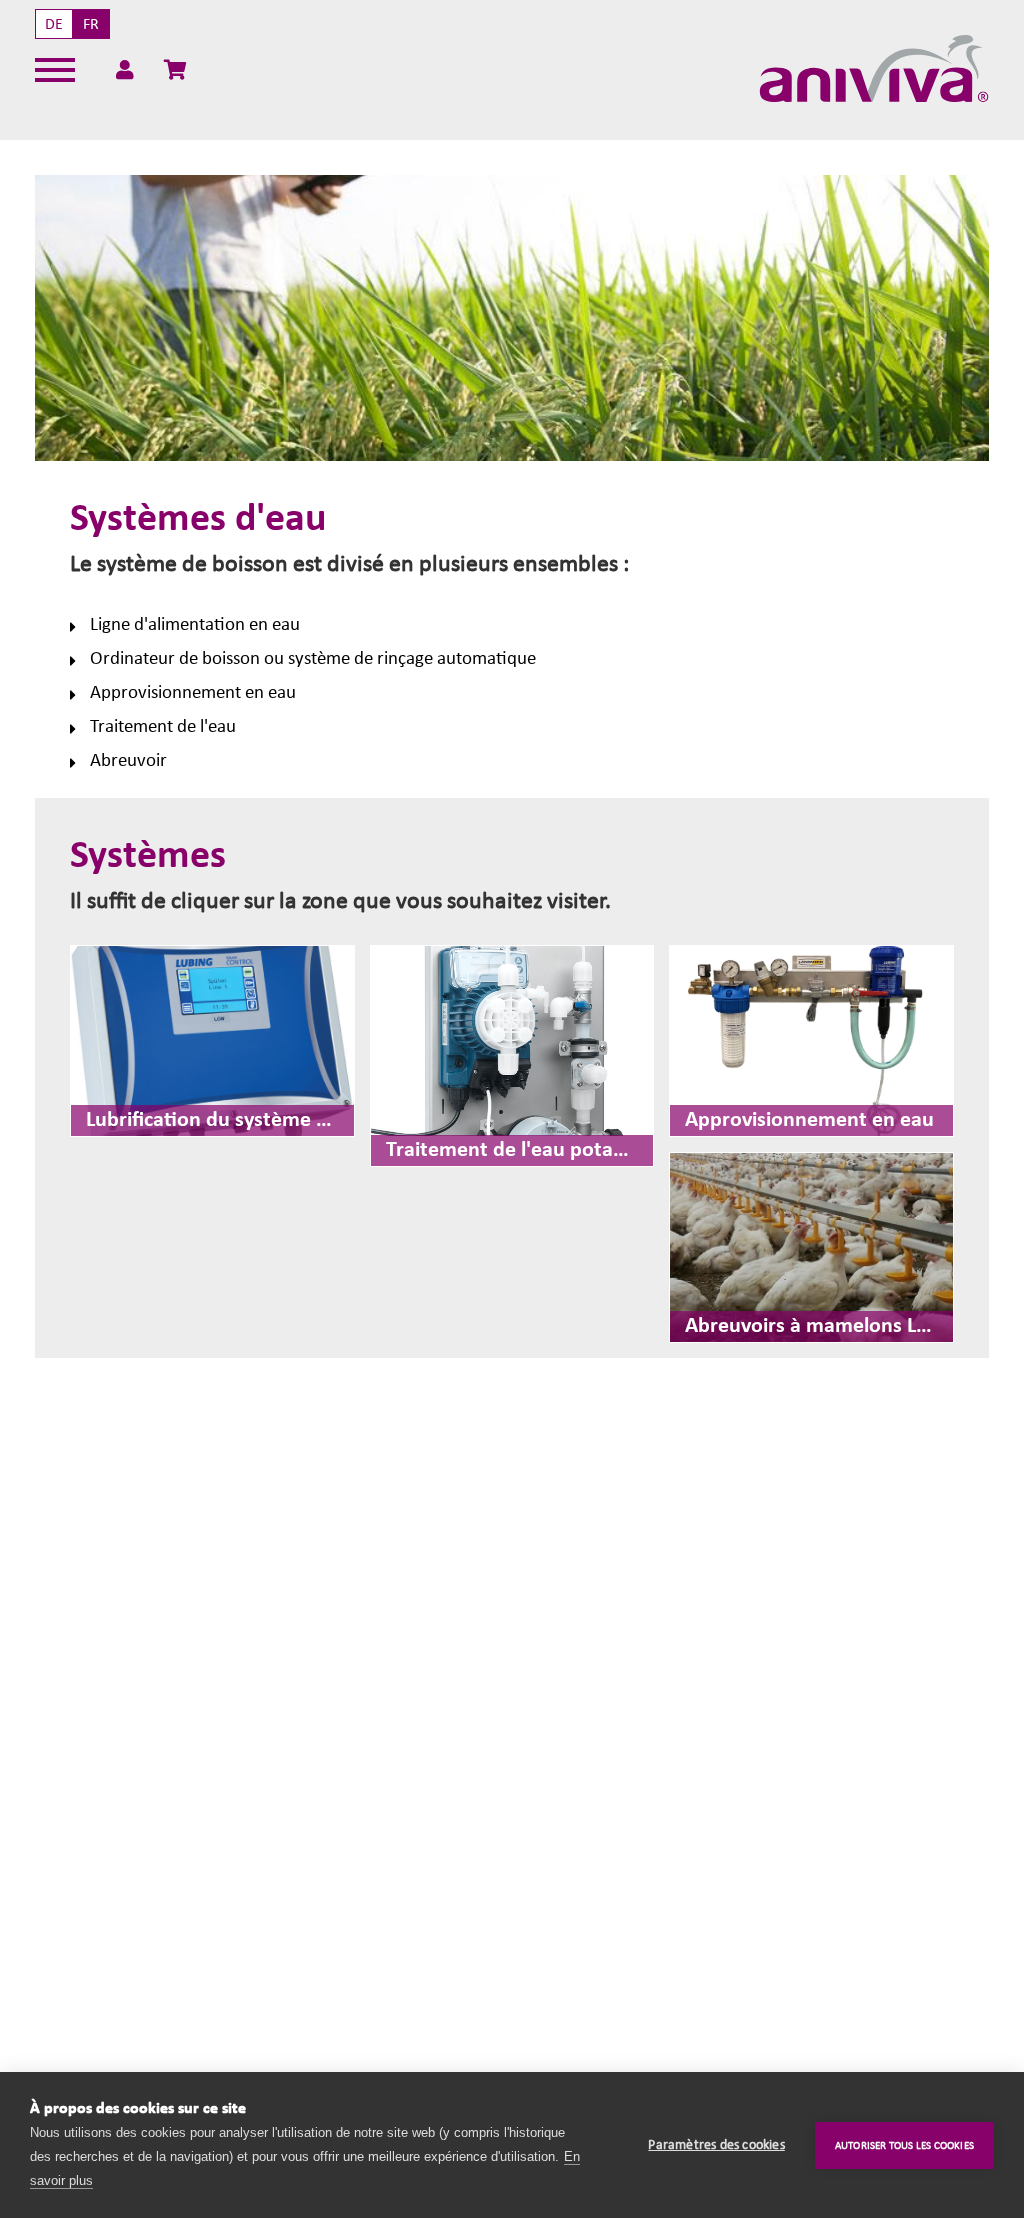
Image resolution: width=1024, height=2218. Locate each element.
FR (91, 24)
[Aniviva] (874, 69)
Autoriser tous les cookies (904, 2145)
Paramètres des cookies (716, 2145)
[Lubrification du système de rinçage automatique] (212, 1040)
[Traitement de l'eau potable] (512, 1056)
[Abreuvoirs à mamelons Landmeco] (811, 1247)
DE (54, 24)
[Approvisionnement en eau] (811, 1040)
